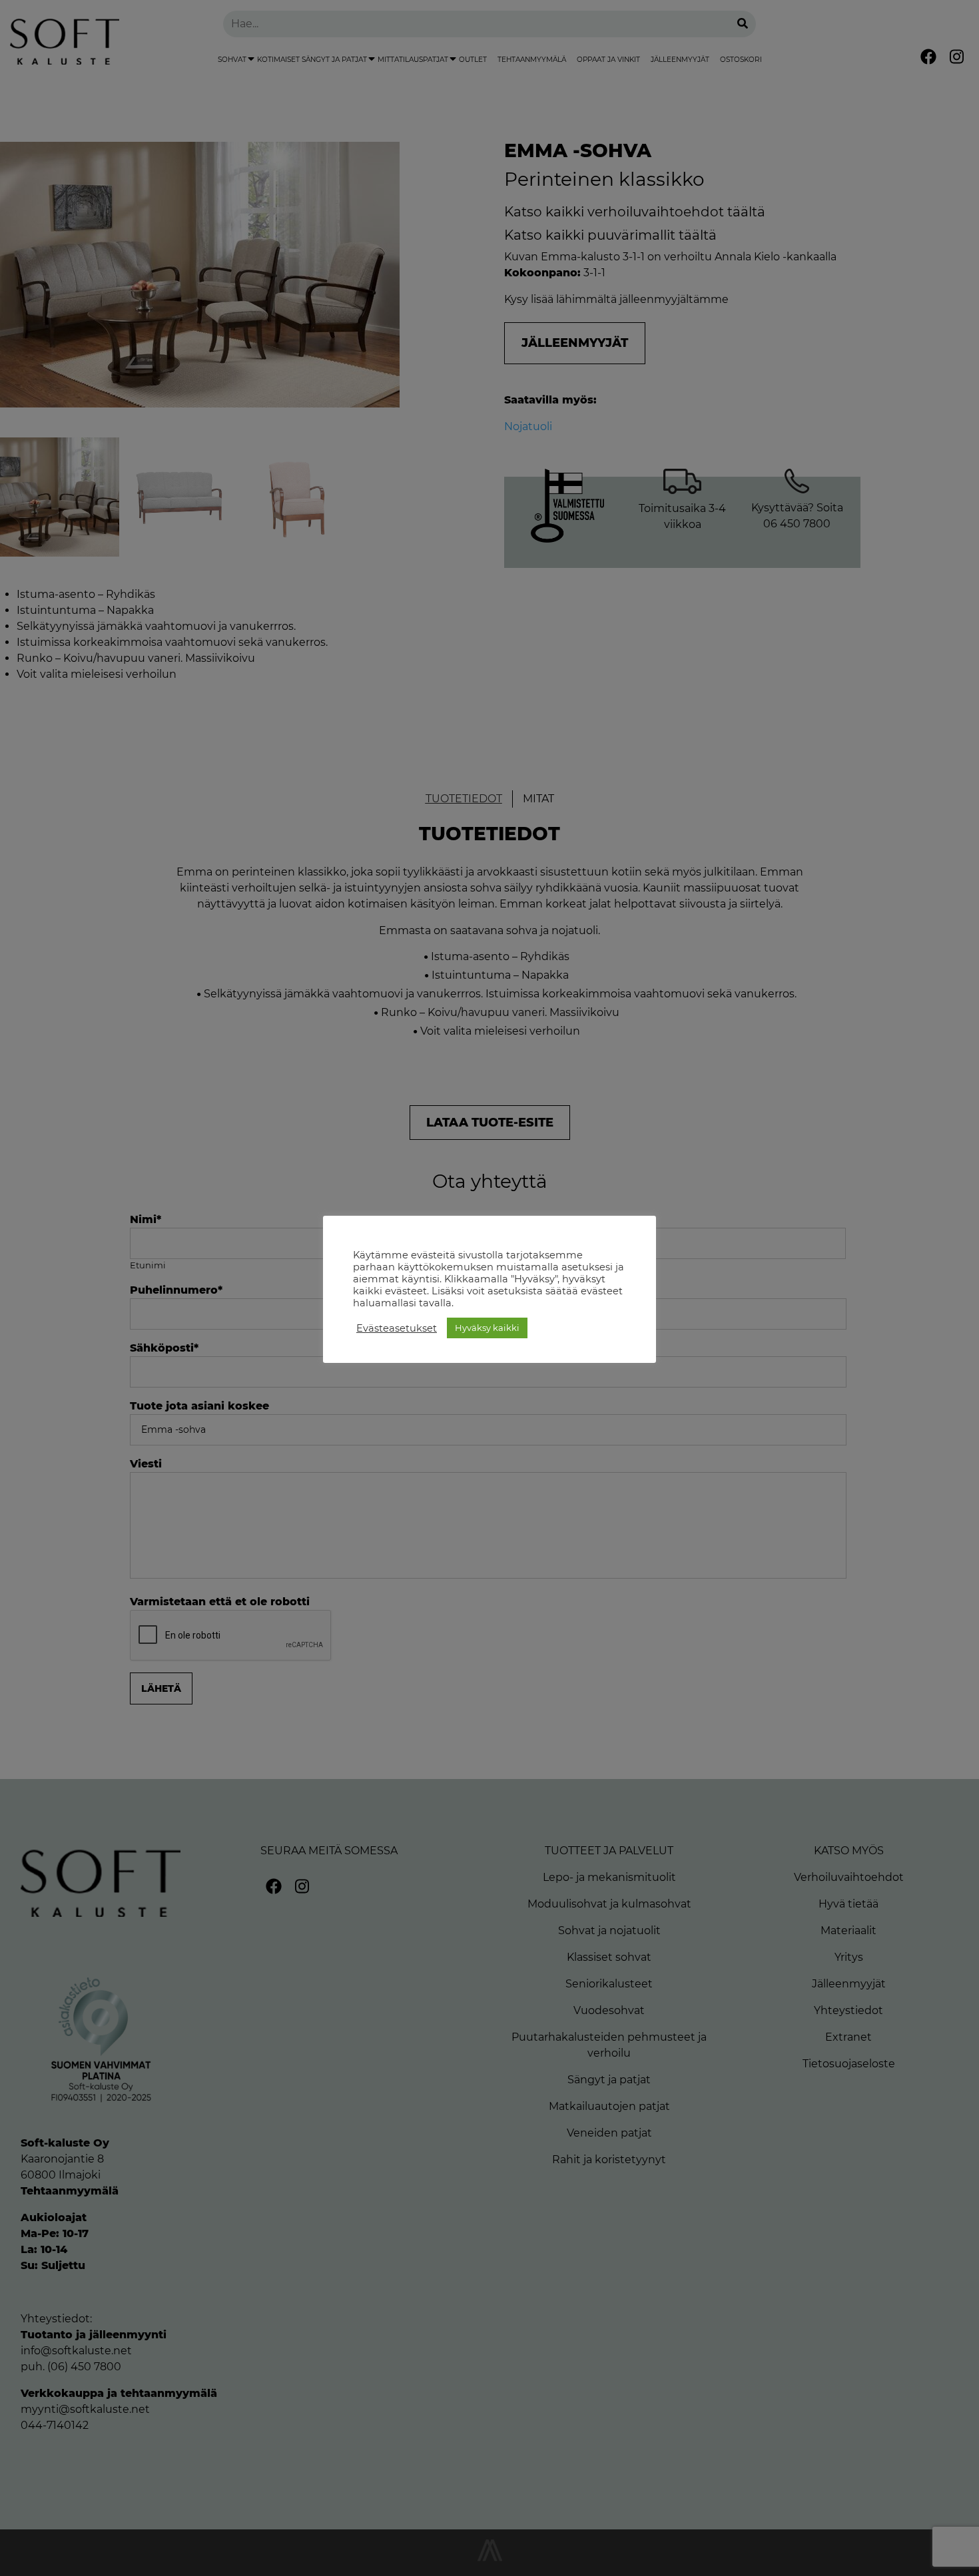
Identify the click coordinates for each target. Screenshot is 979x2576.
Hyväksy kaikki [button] (487, 1328)
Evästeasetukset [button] (397, 1328)
